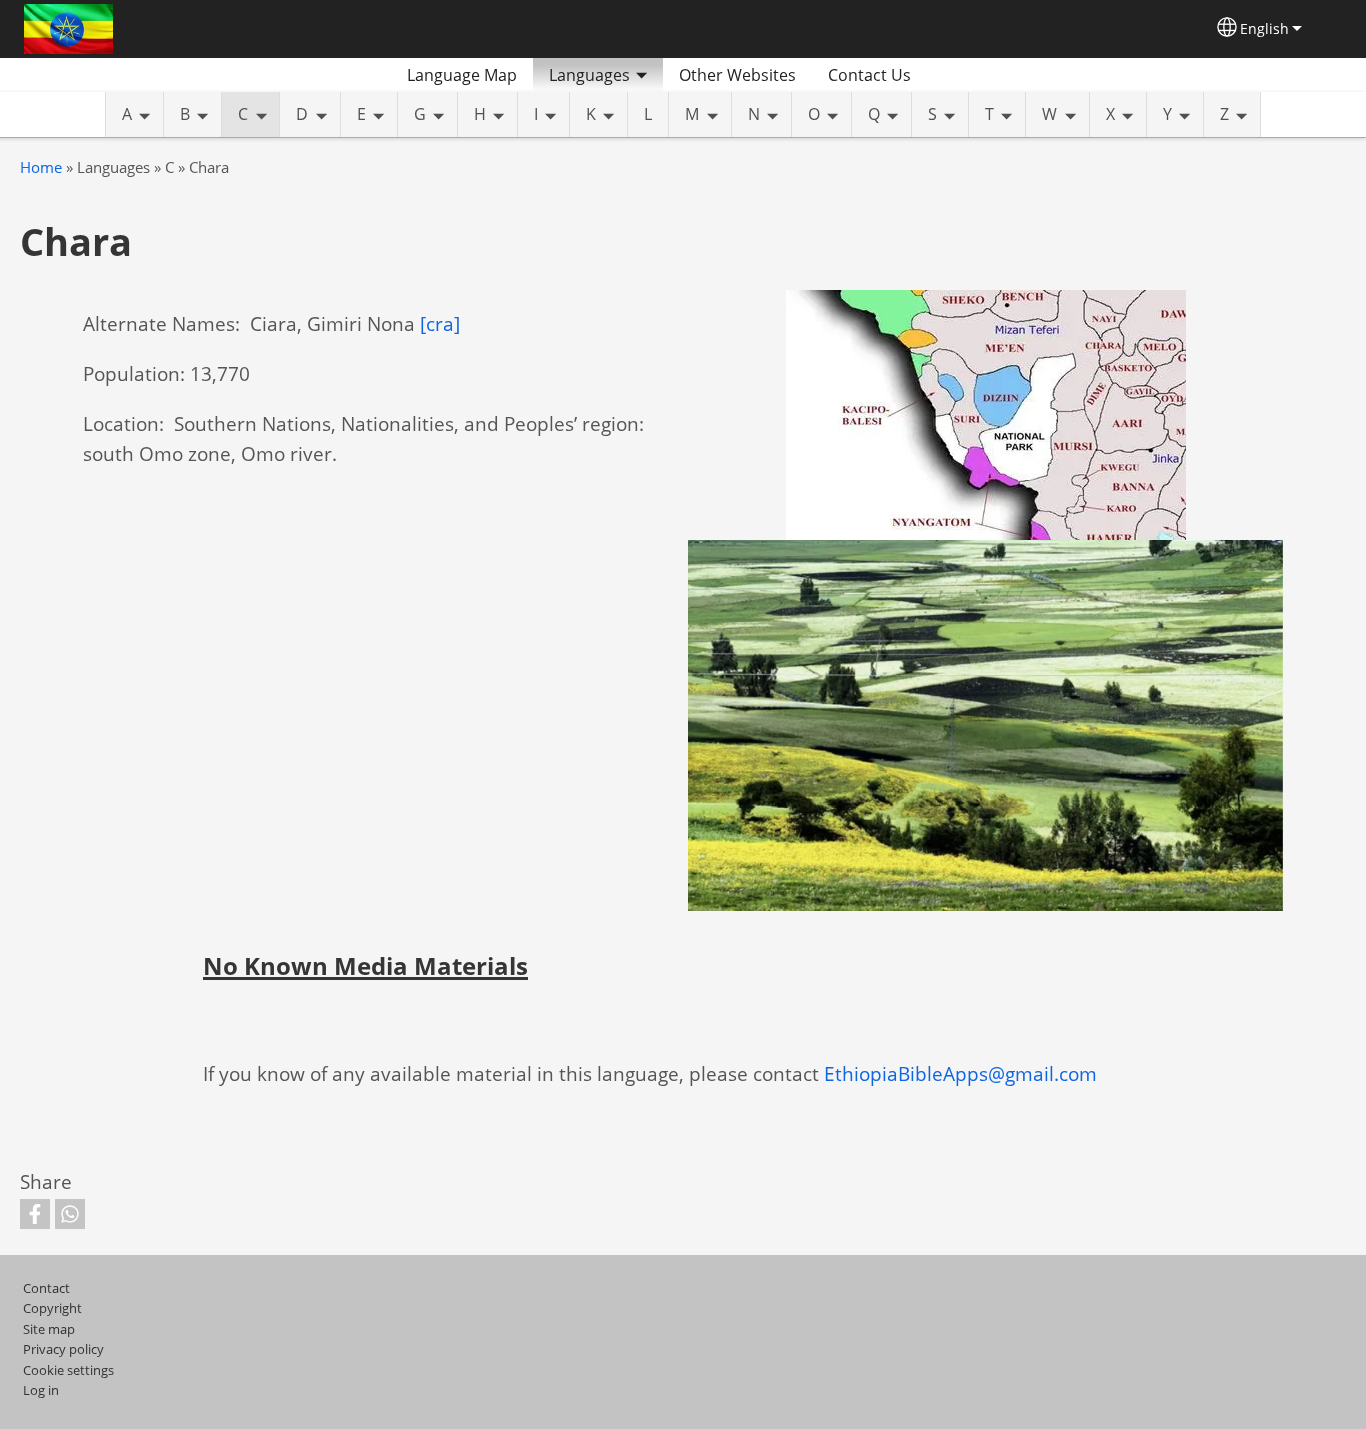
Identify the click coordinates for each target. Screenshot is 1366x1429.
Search (951, 75)
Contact (46, 1288)
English (1264, 28)
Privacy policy (63, 1349)
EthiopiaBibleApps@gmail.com (960, 1073)
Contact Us (869, 75)
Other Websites (737, 75)
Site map (49, 1329)
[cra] (440, 323)
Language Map (462, 75)
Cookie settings (68, 1370)
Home (41, 167)
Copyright (52, 1308)
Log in (41, 1390)
